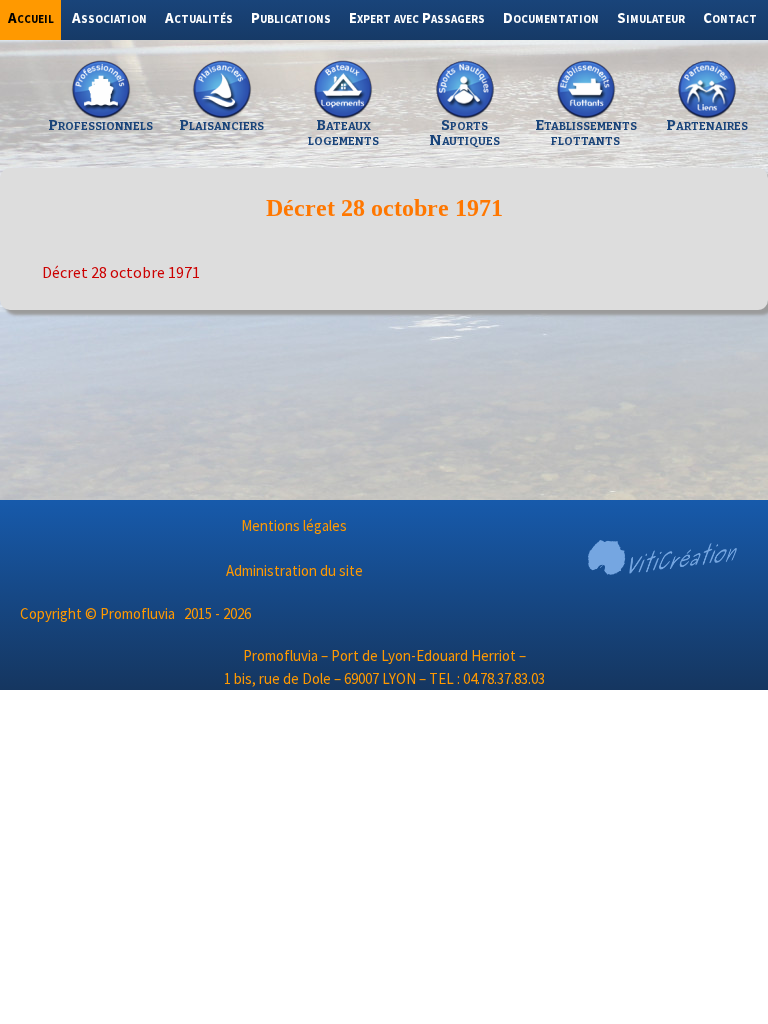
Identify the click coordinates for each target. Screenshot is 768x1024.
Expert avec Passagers (417, 17)
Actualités (199, 17)
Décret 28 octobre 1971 (121, 272)
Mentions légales (294, 525)
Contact (730, 17)
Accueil (31, 17)
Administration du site (294, 570)
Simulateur (651, 17)
